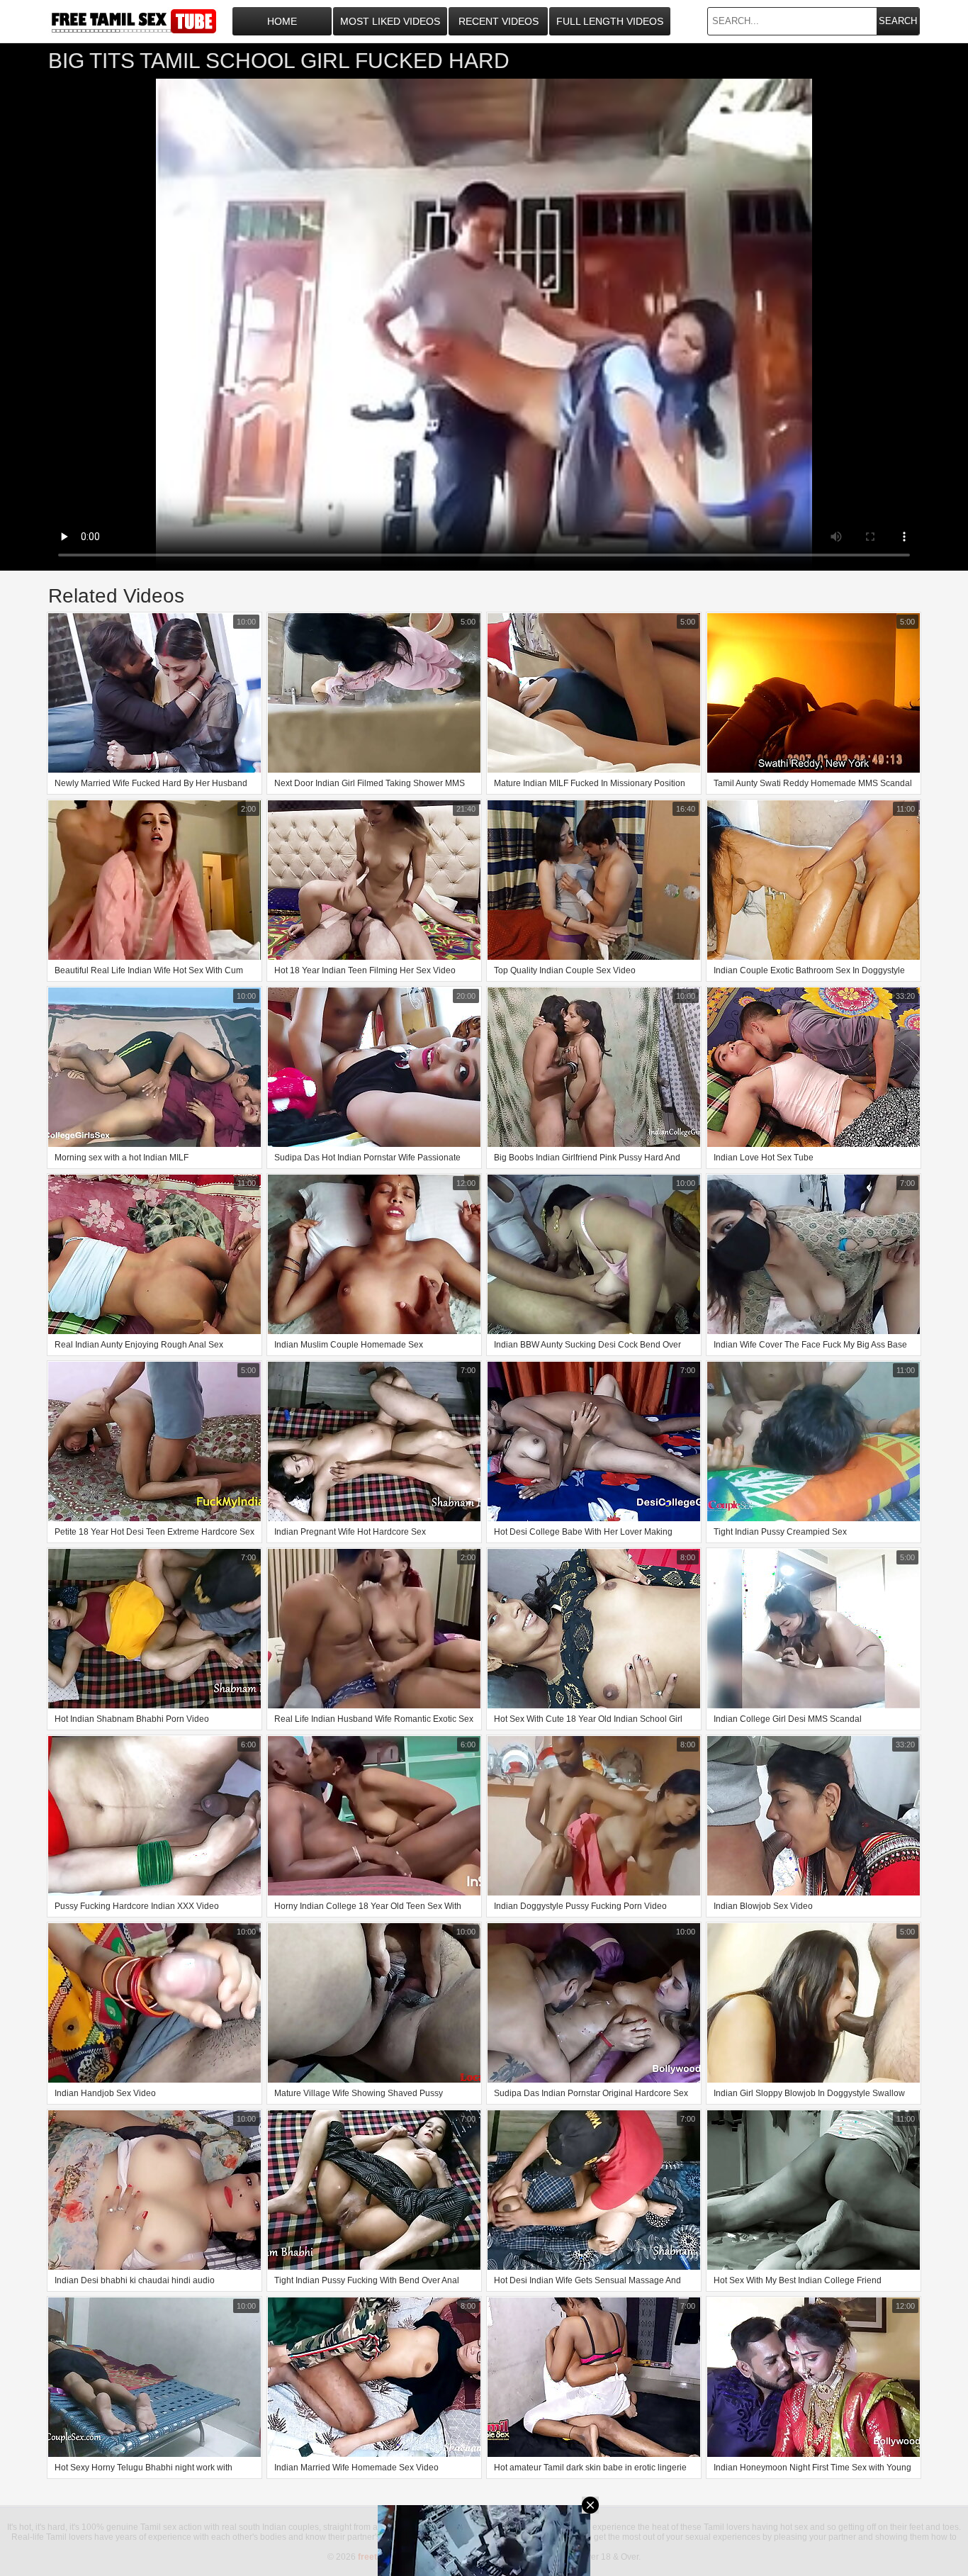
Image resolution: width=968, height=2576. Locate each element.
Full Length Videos (610, 21)
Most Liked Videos (390, 21)
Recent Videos (499, 21)
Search (898, 21)
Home (282, 21)
